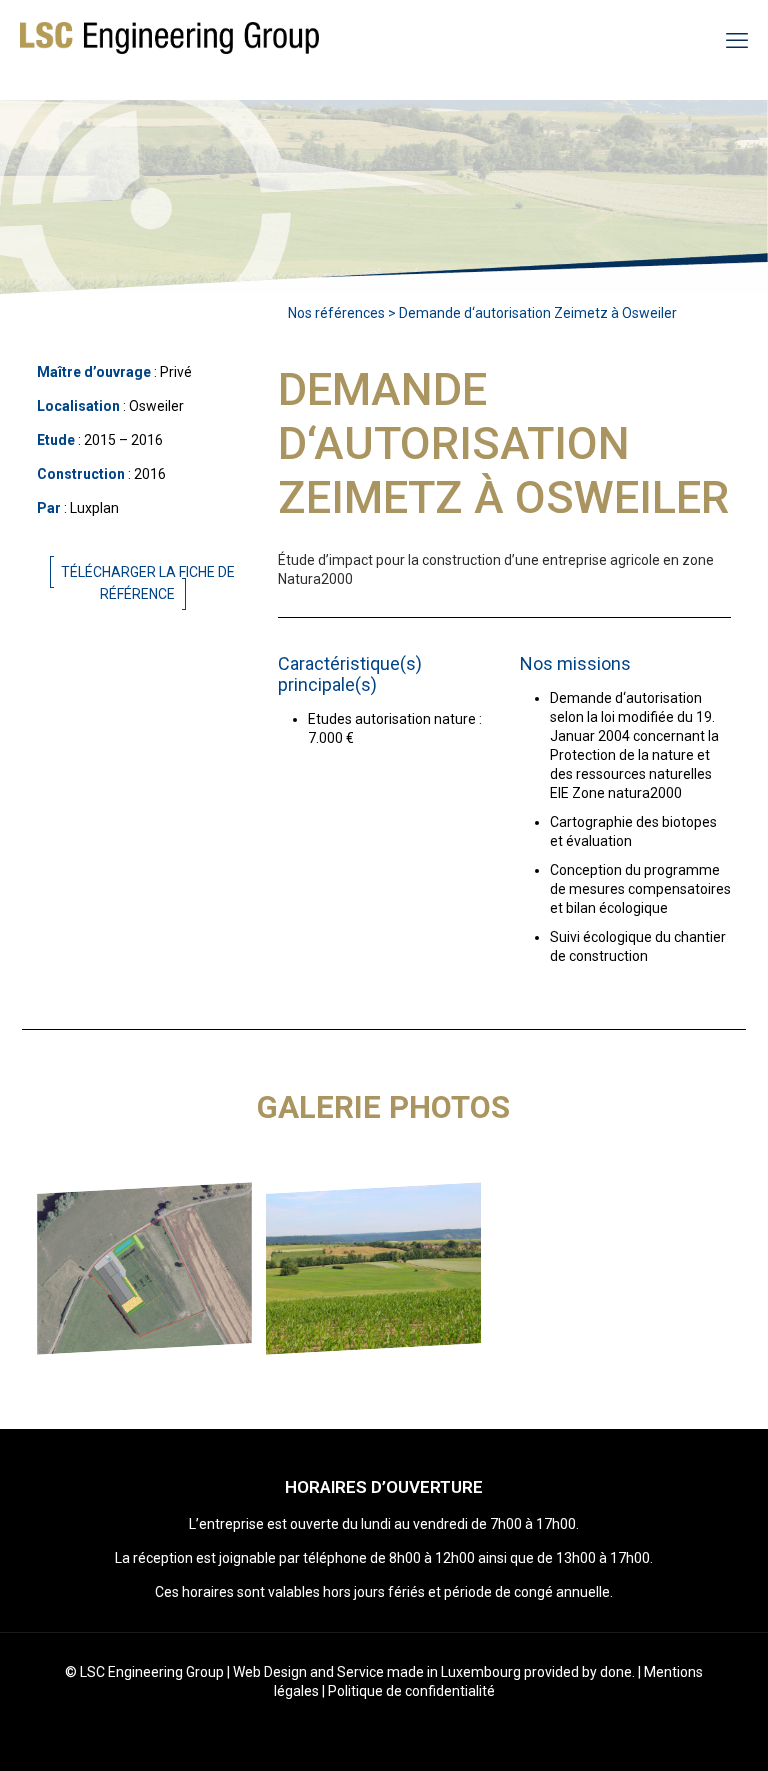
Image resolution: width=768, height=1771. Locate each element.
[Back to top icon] (672, 1730)
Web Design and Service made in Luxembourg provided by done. (434, 1672)
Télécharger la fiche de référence (148, 583)
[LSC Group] (169, 40)
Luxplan (94, 508)
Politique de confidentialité (411, 1691)
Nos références (336, 313)
